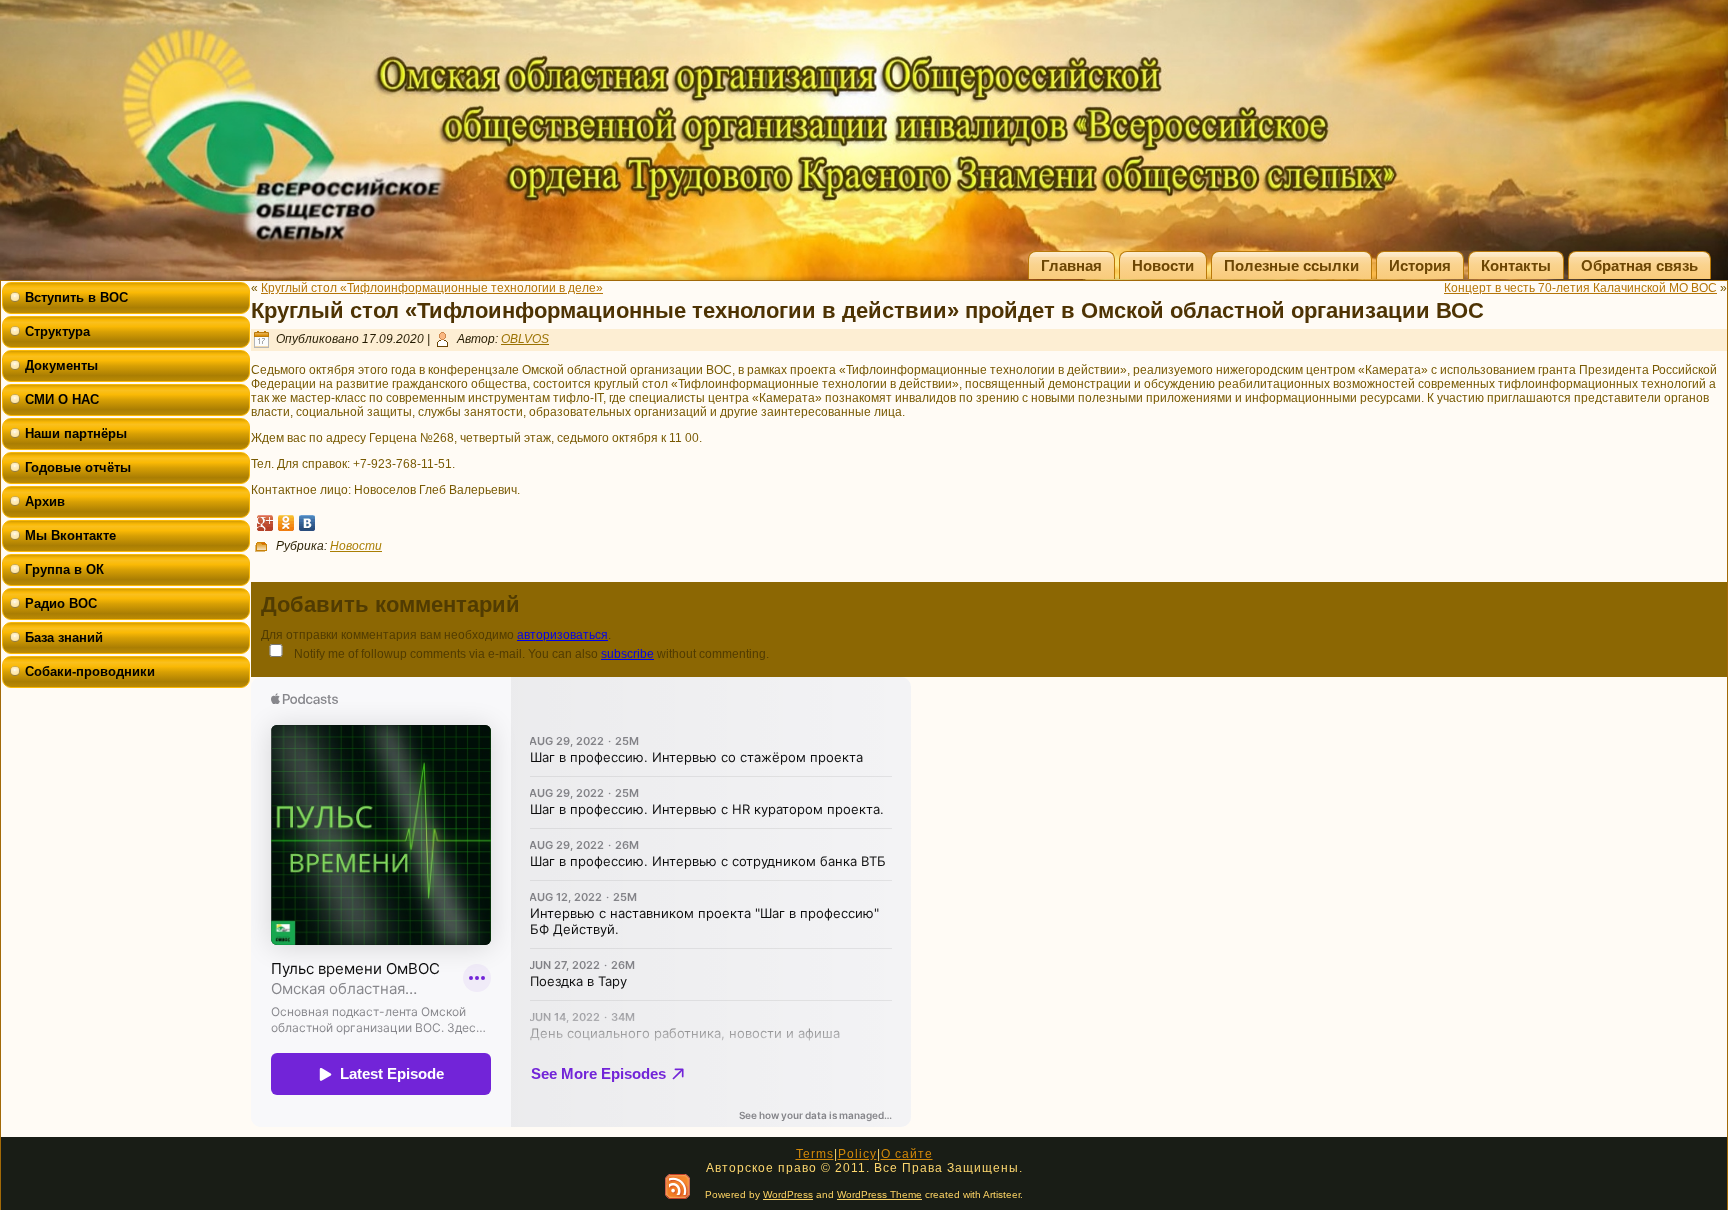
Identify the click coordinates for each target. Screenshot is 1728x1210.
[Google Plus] (265, 523)
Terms (815, 1154)
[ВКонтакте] (307, 523)
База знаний (64, 637)
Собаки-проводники (90, 671)
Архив (45, 501)
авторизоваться (562, 635)
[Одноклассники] (286, 523)
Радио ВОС (61, 603)
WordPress (788, 1194)
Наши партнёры (76, 433)
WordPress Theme (879, 1194)
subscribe (627, 654)
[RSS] (677, 1186)
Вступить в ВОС (76, 297)
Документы (61, 365)
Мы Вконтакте (70, 535)
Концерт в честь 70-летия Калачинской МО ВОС (1580, 288)
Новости (1163, 265)
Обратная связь (1639, 265)
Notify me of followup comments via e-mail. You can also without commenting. (530, 654)
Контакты (1516, 265)
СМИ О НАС (62, 399)
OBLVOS (525, 339)
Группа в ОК (64, 569)
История (1420, 265)
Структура (57, 331)
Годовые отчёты (78, 467)
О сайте (907, 1154)
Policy (857, 1154)
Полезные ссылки (1291, 265)
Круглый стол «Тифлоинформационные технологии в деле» (432, 288)
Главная (1071, 265)
